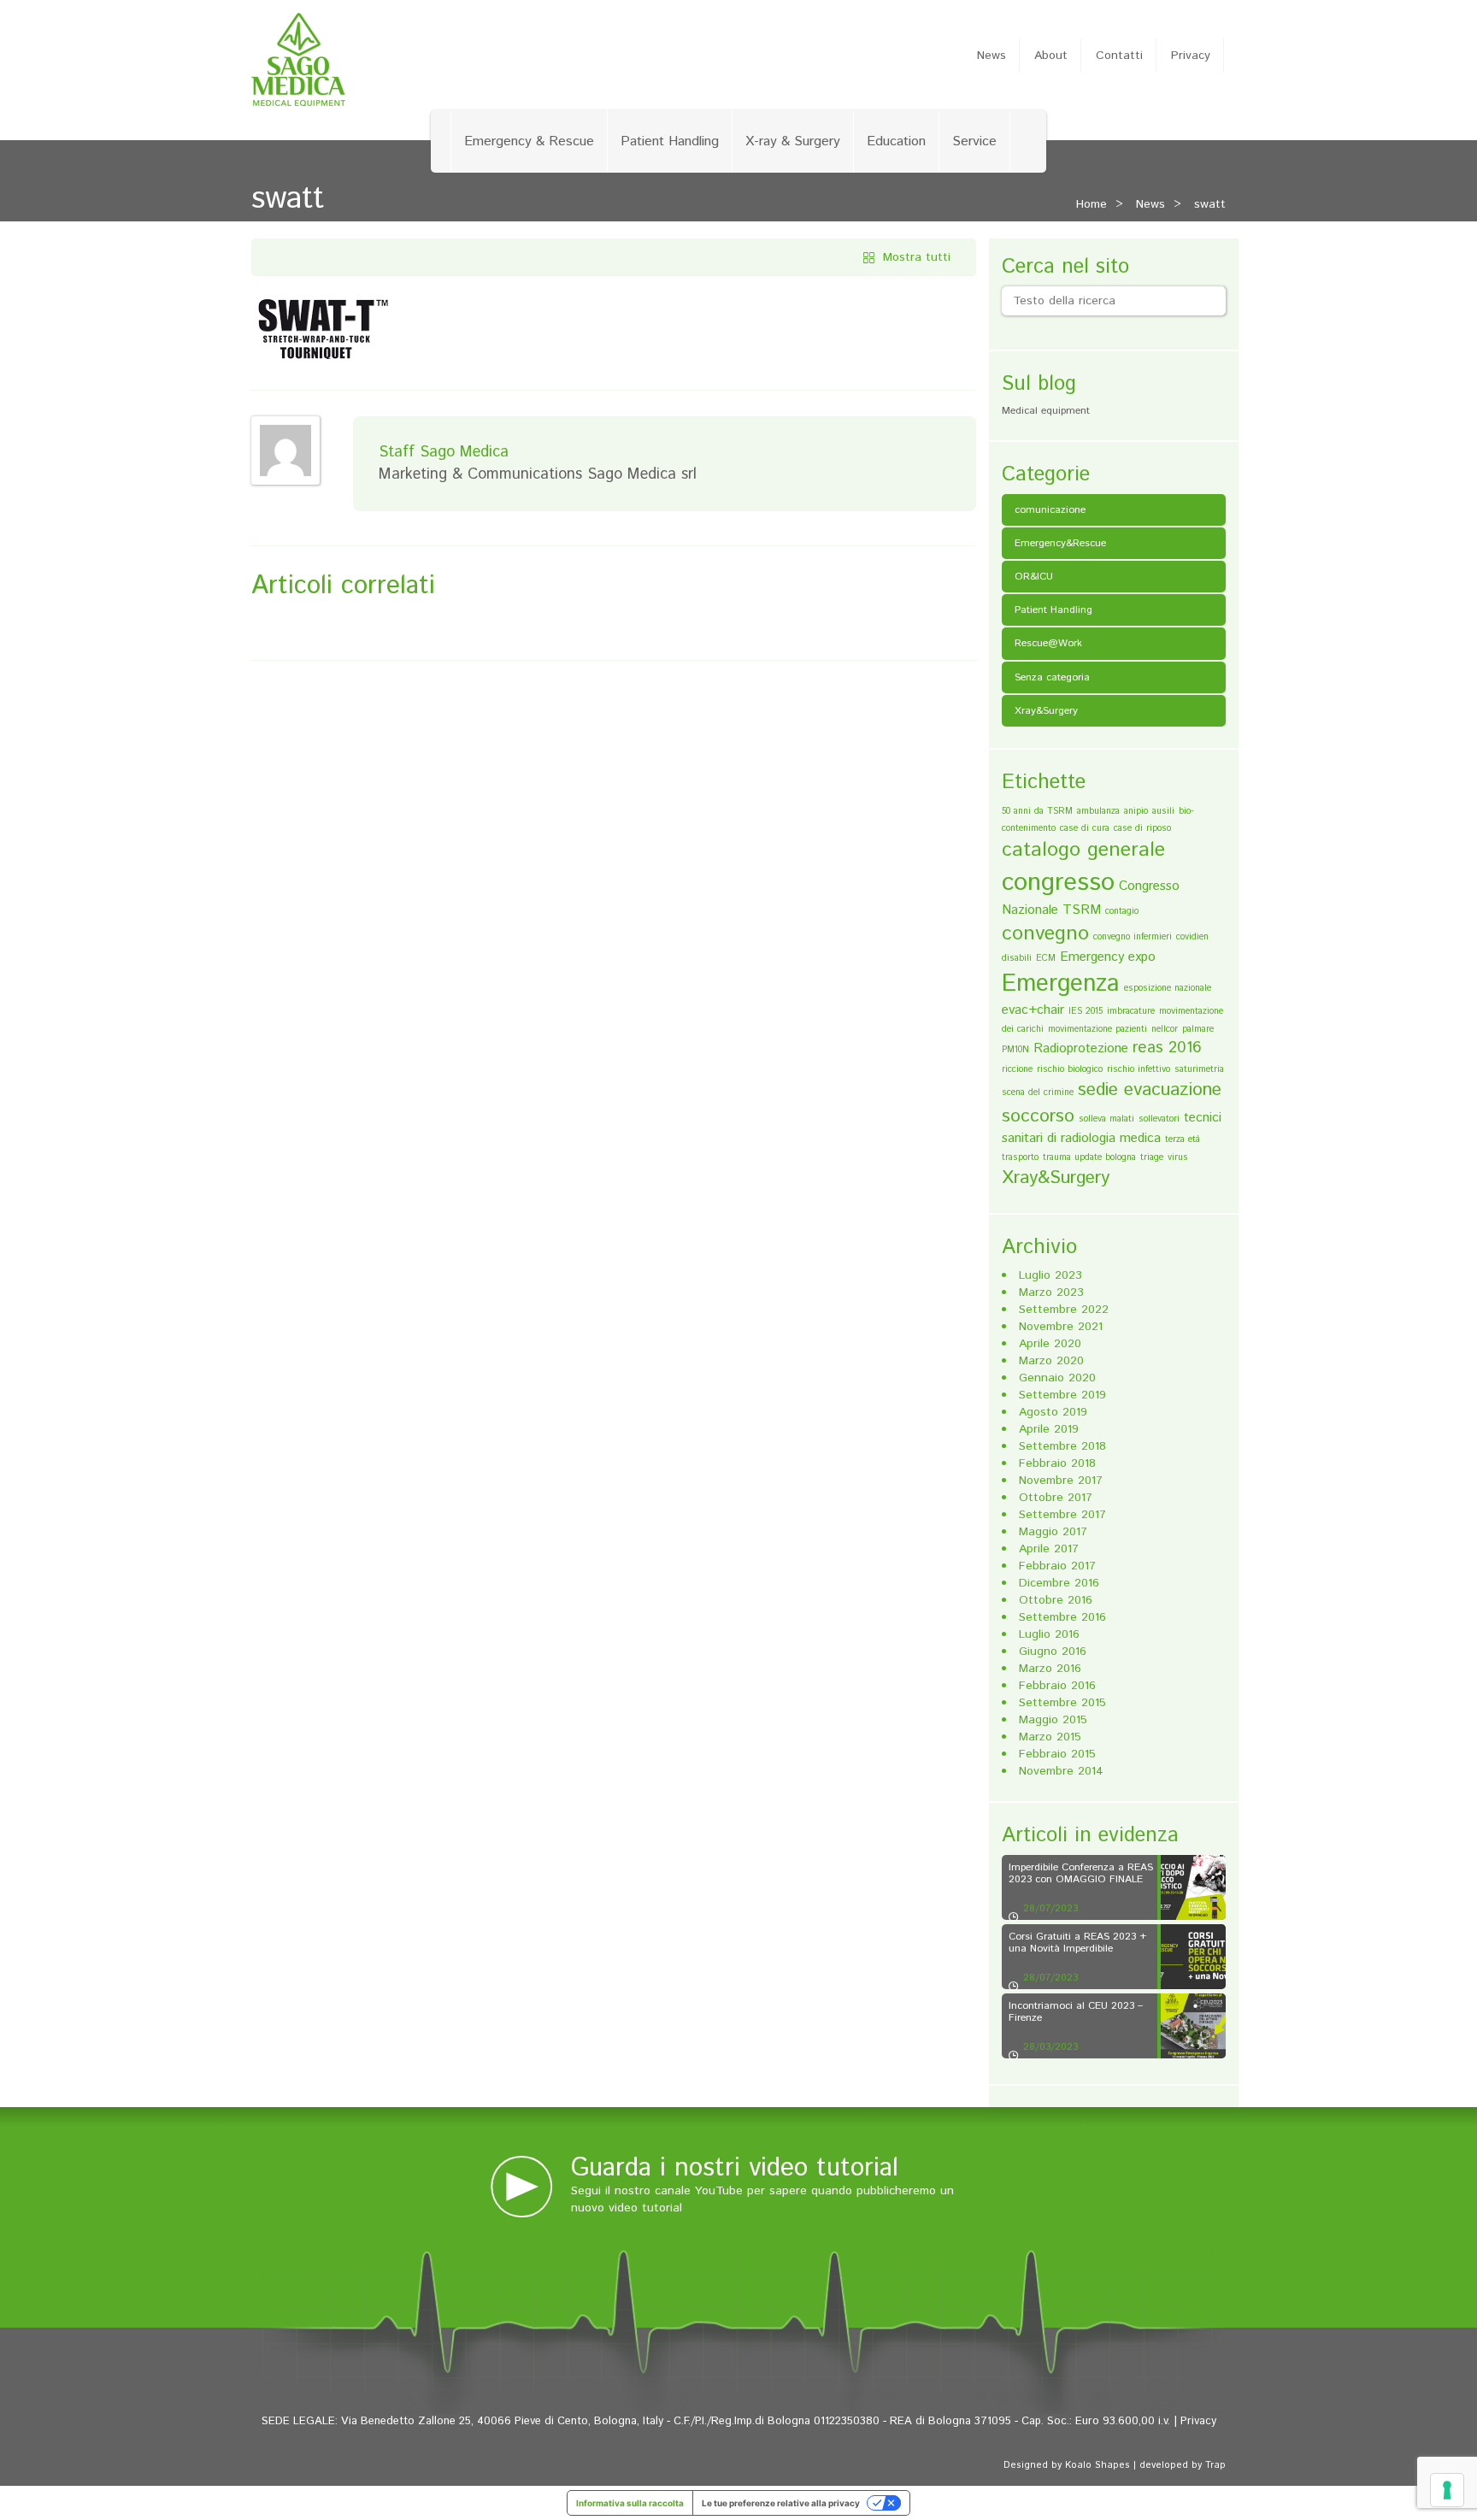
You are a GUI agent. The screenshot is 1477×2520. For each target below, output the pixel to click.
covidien (1192, 937)
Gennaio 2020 (1057, 1378)
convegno (1045, 933)
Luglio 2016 (1049, 1634)
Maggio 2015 (1053, 1720)
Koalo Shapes (1097, 2465)
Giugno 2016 (1053, 1652)
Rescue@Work (1048, 643)
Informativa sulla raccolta (630, 2503)
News (992, 56)
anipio (1136, 811)
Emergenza (1061, 984)
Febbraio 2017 (1057, 1566)
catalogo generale (1083, 850)
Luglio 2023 (1050, 1275)
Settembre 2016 (1062, 1617)
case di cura (1085, 828)
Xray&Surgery (1046, 711)
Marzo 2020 (1051, 1361)
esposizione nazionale (1168, 988)
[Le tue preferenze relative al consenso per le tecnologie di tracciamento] (1447, 2490)
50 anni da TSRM (1037, 811)
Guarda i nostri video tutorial (735, 2168)
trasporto (1020, 1157)
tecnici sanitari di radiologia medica (1112, 1128)
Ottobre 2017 (1056, 1498)
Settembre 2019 (1062, 1395)
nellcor (1165, 1029)
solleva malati (1106, 1119)
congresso (1058, 883)
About (1051, 56)
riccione (1017, 1069)
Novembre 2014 (1061, 1771)
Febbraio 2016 (1057, 1686)
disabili (1017, 958)
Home (1092, 204)
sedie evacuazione (1150, 1090)
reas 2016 (1167, 1048)
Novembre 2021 (1061, 1327)
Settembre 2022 (1064, 1310)
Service (974, 141)
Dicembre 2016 (1059, 1583)
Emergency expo (1108, 957)
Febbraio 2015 (1057, 1754)
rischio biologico (1070, 1069)
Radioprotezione (1081, 1048)
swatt (1210, 204)
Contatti (1119, 56)
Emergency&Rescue (1060, 543)
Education (896, 141)
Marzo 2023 (1051, 1292)
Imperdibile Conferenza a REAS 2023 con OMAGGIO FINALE (1081, 1873)
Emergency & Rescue (529, 141)
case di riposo (1142, 828)
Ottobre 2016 (1056, 1600)
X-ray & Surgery (793, 141)
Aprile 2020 (1050, 1344)
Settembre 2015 (1062, 1703)
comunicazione (1050, 510)
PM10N (1015, 1050)
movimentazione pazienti (1097, 1029)
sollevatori (1159, 1119)
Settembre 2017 (1062, 1515)
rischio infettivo (1139, 1069)
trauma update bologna (1089, 1157)
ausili (1163, 811)
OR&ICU (1034, 577)
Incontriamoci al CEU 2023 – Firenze (1076, 2011)
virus (1178, 1157)
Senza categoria (1052, 677)
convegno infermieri (1133, 937)
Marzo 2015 (1050, 1737)
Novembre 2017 (1061, 1481)
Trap (1215, 2465)
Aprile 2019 (1049, 1429)
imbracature (1131, 1011)
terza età (1183, 1139)
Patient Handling (670, 141)
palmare (1198, 1029)
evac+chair (1033, 1010)
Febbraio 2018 (1057, 1463)
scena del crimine (1038, 1092)
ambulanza (1098, 811)
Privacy (1191, 56)
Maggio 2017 (1053, 1532)
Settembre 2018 (1062, 1446)
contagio (1122, 911)
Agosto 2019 (1053, 1412)
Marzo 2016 (1050, 1669)
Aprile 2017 (1049, 1549)
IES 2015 (1086, 1011)
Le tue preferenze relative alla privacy (781, 2503)
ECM (1046, 958)
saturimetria (1199, 1069)
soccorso (1038, 1116)
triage (1152, 1157)
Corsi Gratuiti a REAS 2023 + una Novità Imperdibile (1077, 1942)
